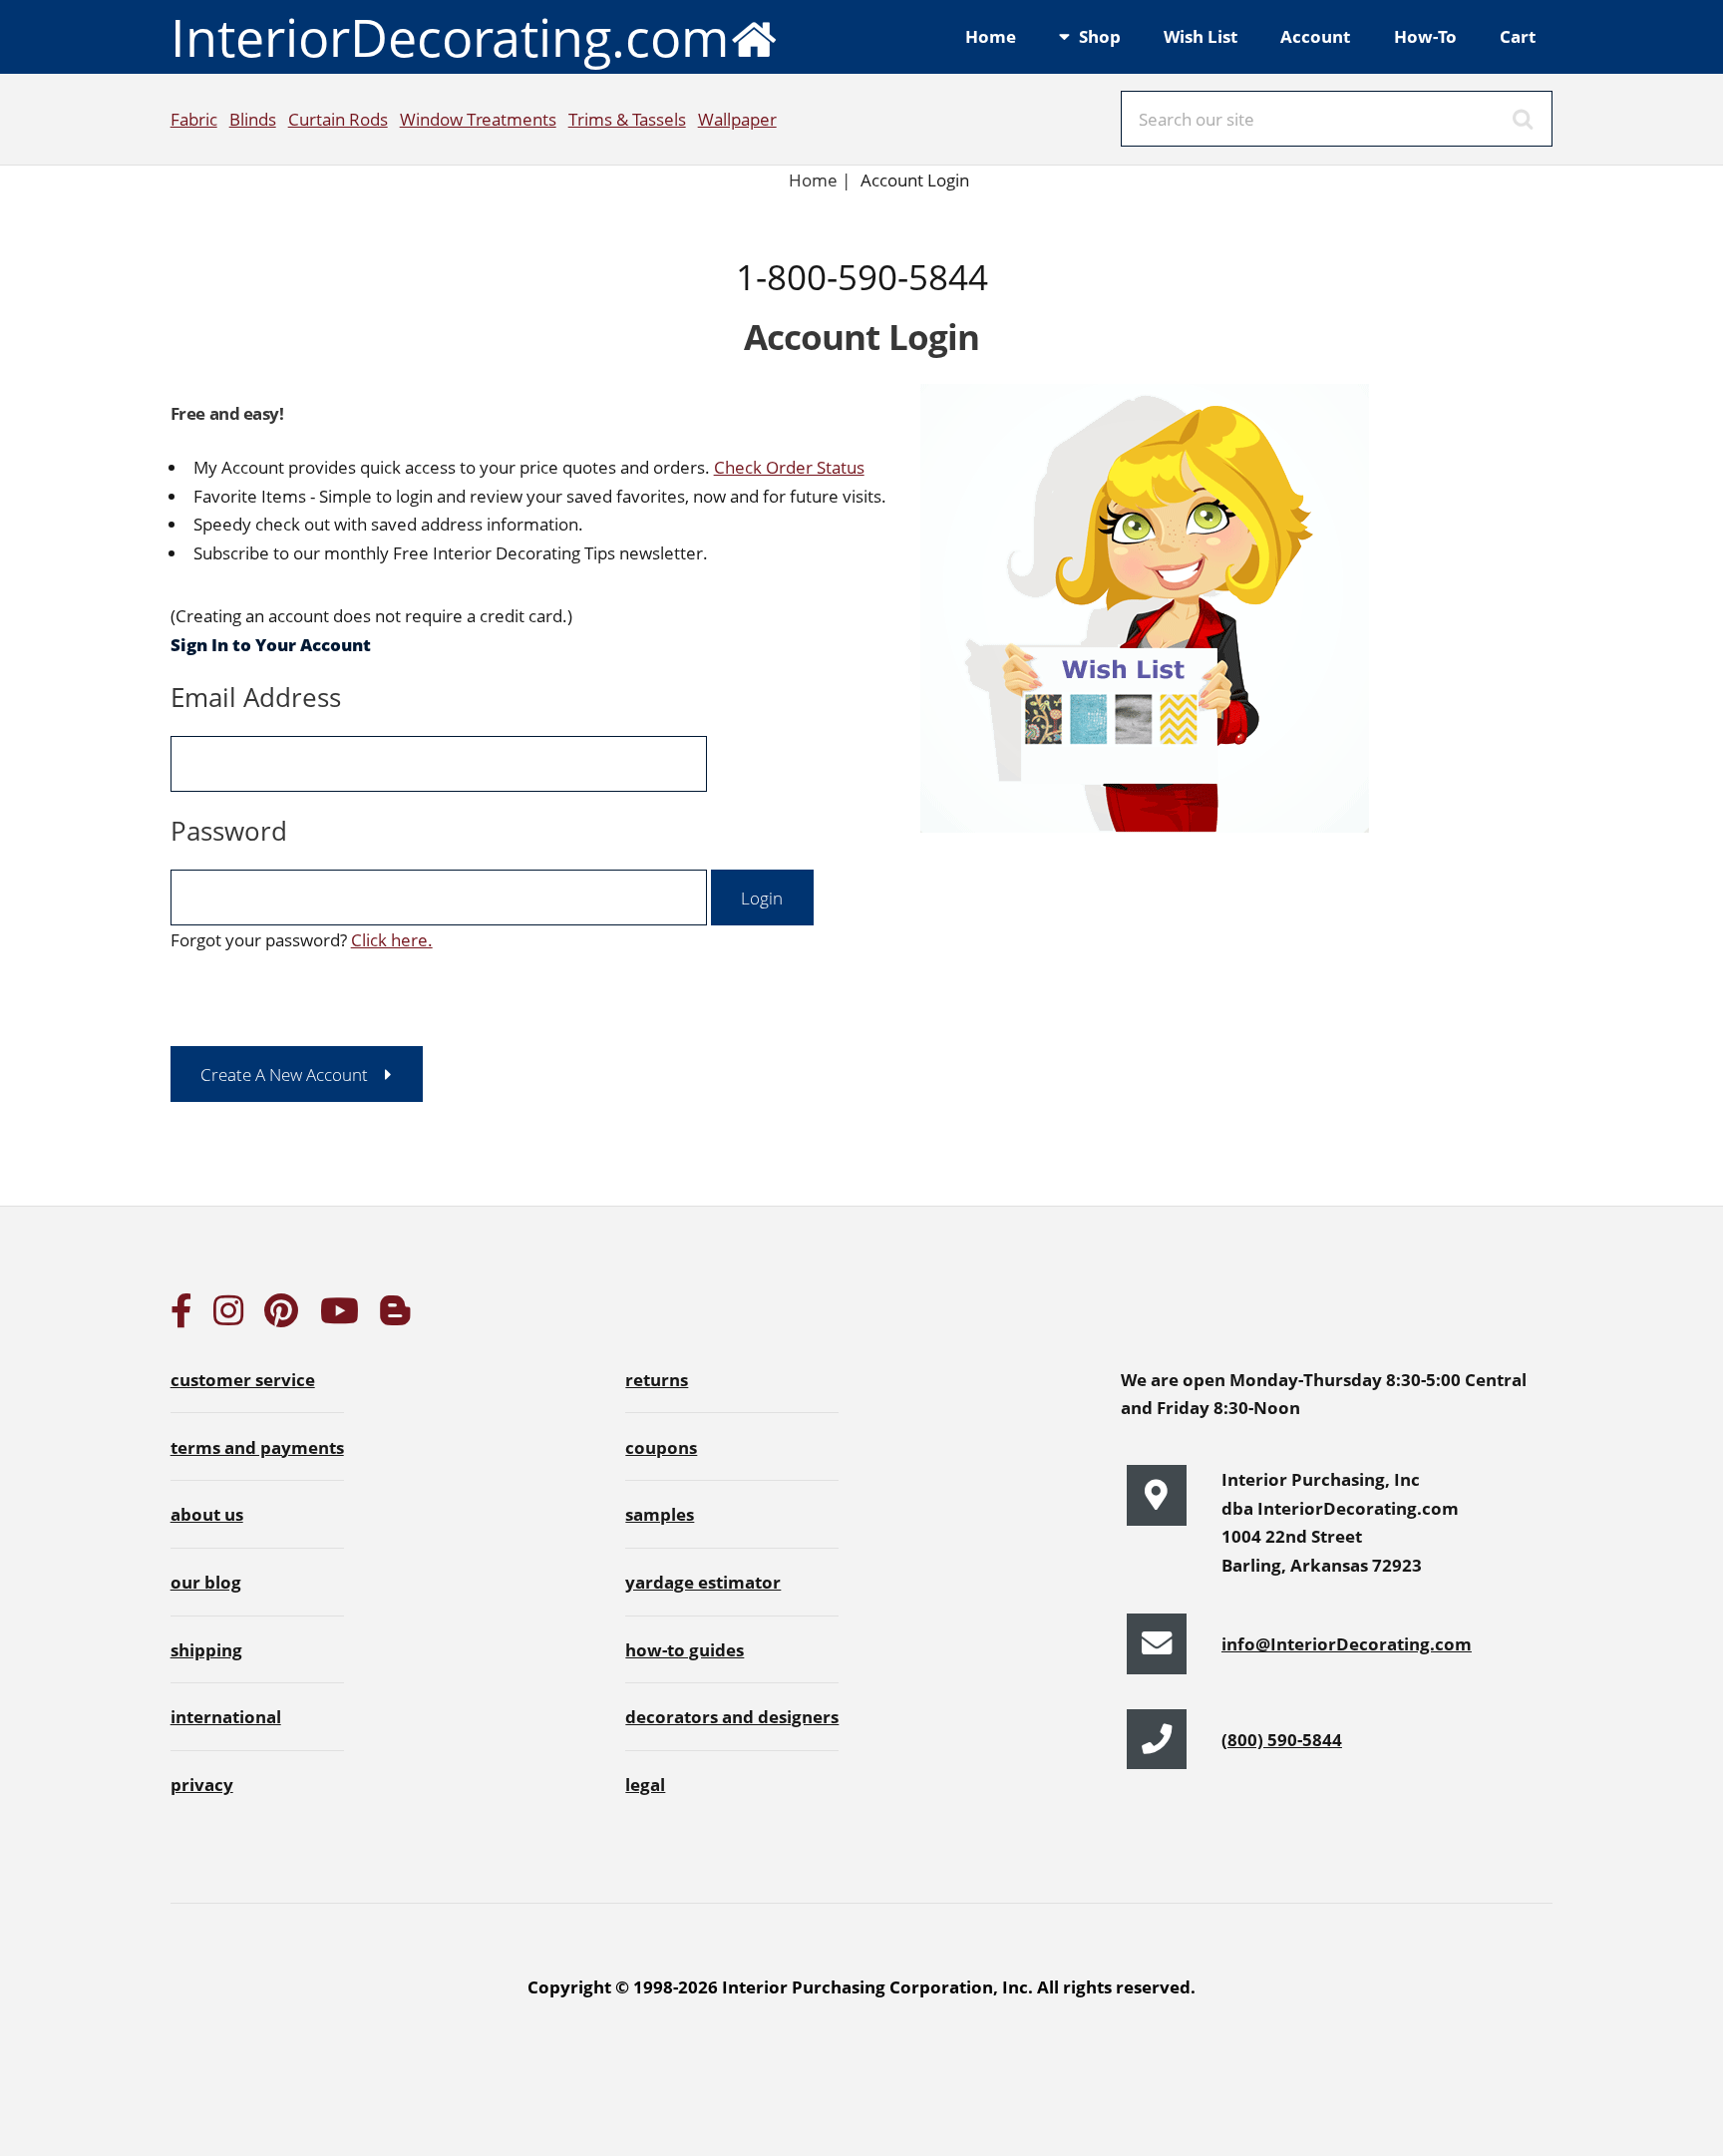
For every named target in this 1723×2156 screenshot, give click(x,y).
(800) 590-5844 (1282, 1739)
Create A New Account (284, 1074)
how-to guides (685, 1649)
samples (660, 1514)
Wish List (1201, 36)
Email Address (256, 697)
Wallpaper (737, 119)
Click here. (392, 939)
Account (1315, 36)
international (226, 1716)
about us (207, 1514)
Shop (1100, 36)
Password (229, 831)
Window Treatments (478, 119)
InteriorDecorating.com (450, 36)
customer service (243, 1379)
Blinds (253, 119)
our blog (206, 1582)
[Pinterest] (281, 1316)
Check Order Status (789, 467)
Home (991, 36)
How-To (1425, 36)
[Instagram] (228, 1316)
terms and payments (257, 1447)
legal (645, 1784)
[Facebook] (181, 1316)
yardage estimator (703, 1582)
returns (657, 1379)
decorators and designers (732, 1716)
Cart (1518, 36)
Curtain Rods (338, 119)
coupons (661, 1447)
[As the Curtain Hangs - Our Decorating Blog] (395, 1316)
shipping (206, 1649)
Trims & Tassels (627, 119)
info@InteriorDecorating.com (1347, 1643)
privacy (202, 1784)
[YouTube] (340, 1316)
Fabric (194, 119)
